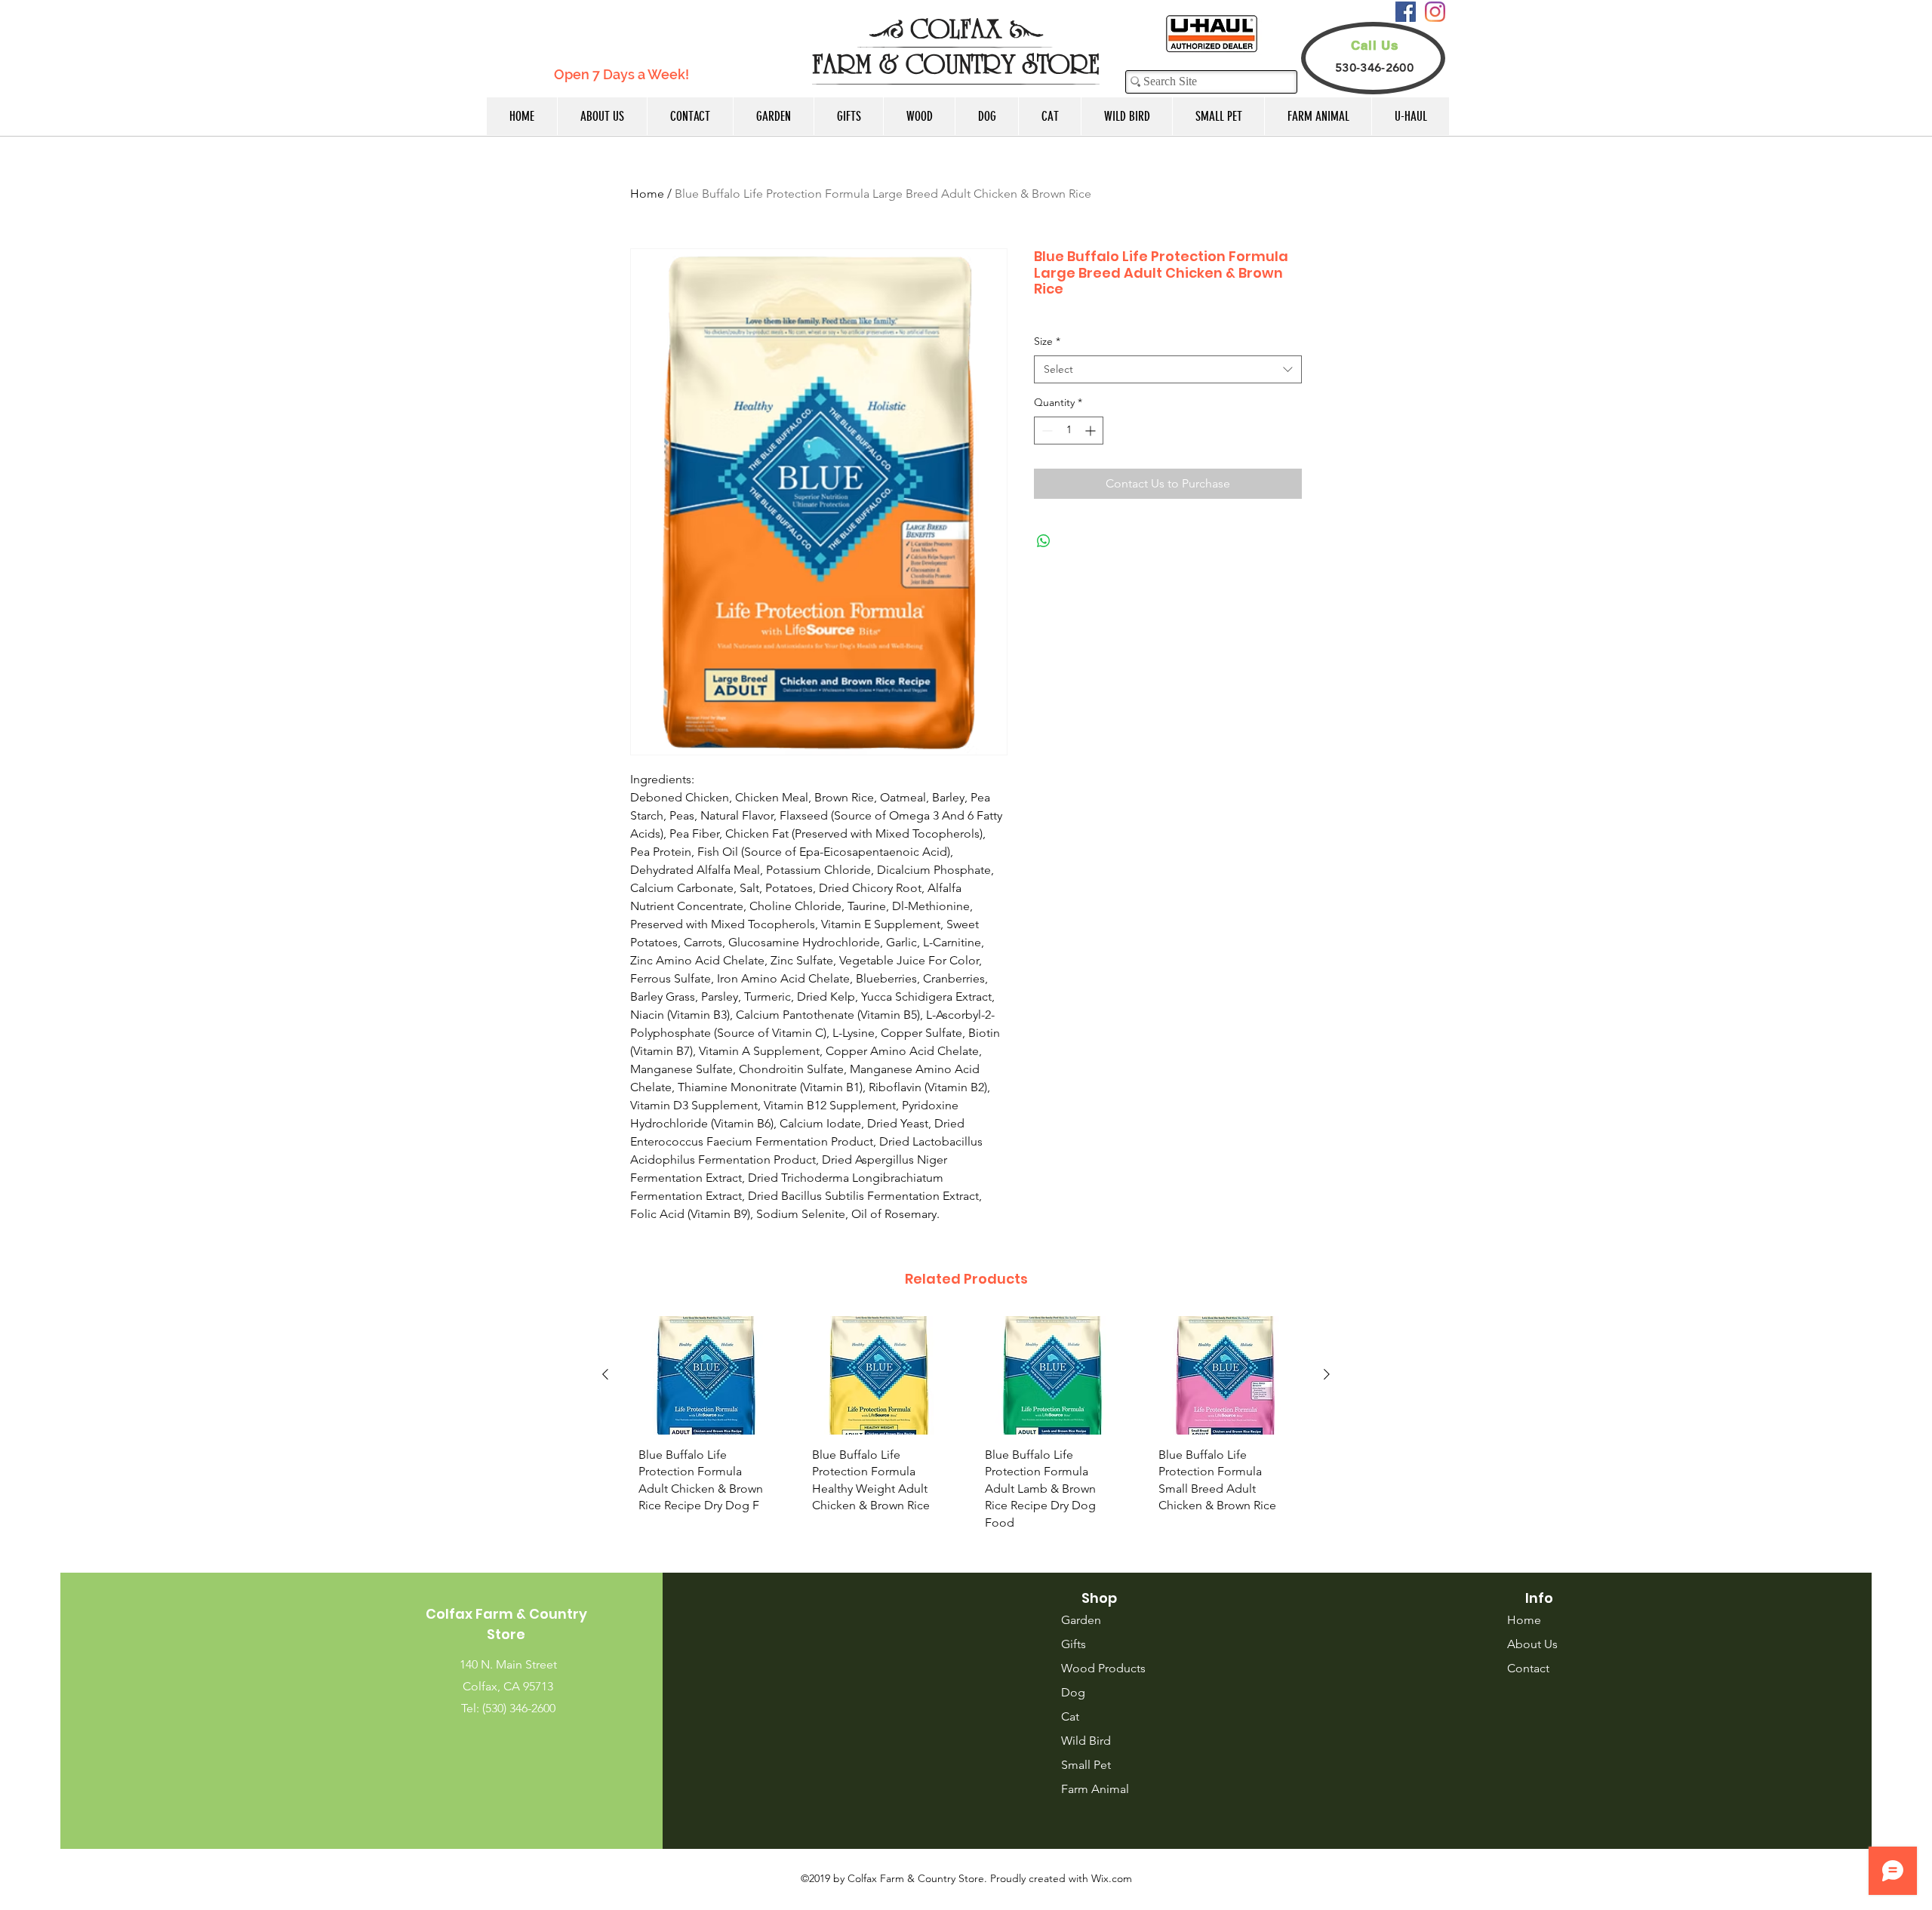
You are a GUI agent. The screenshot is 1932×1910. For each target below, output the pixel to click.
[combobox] (1168, 370)
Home (647, 194)
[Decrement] (1046, 431)
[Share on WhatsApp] (1044, 541)
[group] (966, 1429)
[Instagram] (1435, 12)
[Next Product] (1327, 1374)
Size (1047, 341)
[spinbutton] (1069, 431)
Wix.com (1112, 1878)
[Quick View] (706, 1375)
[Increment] (1092, 431)
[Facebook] (1406, 12)
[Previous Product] (605, 1374)
